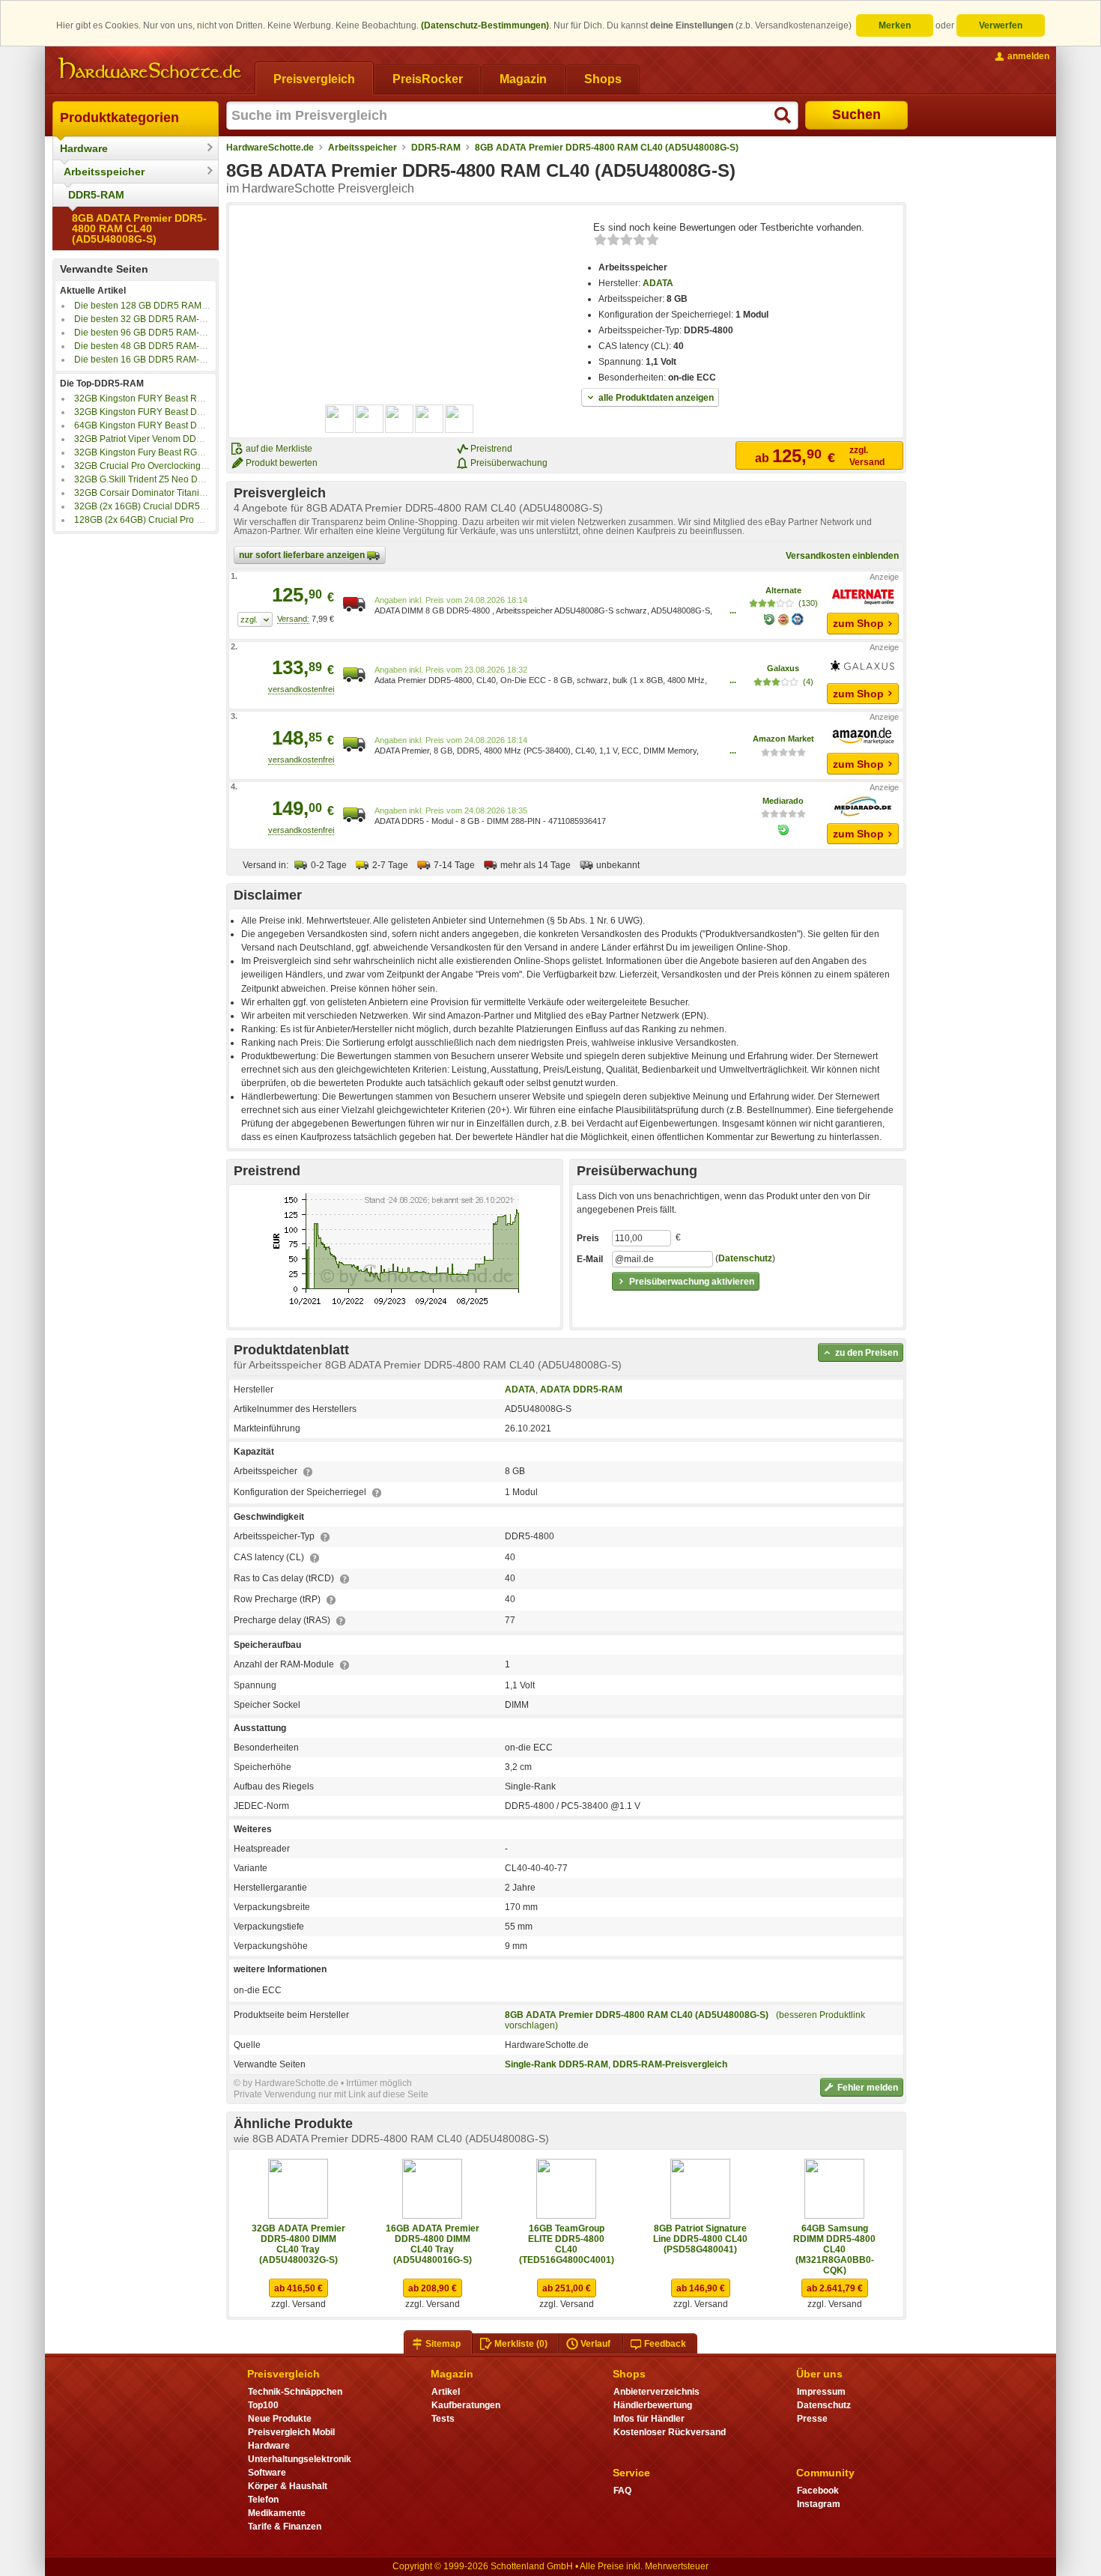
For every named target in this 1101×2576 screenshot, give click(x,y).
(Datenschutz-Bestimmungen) (485, 25)
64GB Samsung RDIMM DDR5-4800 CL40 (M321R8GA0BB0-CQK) (834, 2249)
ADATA (658, 283)
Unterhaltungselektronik (300, 2459)
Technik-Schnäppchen (295, 2392)
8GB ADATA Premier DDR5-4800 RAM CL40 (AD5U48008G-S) (139, 228)
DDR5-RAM (96, 195)
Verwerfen (1001, 25)
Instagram (819, 2504)
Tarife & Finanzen (285, 2527)
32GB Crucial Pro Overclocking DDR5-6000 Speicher (183, 466)
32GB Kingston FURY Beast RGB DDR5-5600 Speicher (187, 398)
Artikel (446, 2392)
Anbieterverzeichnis (656, 2392)
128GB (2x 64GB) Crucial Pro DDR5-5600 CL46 (172, 520)
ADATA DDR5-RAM (581, 1389)
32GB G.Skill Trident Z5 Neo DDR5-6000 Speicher (177, 479)
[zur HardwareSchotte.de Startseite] (150, 69)
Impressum (821, 2392)
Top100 (263, 2405)
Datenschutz (745, 1258)
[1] (255, 619)
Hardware (84, 148)
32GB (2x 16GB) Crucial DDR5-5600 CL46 (161, 506)
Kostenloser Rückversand (670, 2432)
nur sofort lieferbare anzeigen (303, 555)
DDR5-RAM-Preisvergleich (670, 2064)
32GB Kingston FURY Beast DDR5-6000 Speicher (176, 412)
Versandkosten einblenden (842, 556)
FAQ (622, 2491)
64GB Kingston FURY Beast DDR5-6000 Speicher (176, 425)
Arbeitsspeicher (104, 172)
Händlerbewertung (653, 2405)
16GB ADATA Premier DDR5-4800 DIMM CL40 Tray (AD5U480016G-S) (433, 2244)
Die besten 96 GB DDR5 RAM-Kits (144, 333)
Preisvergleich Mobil (291, 2432)
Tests (443, 2419)
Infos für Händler (649, 2419)
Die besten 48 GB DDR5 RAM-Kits (144, 346)
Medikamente (277, 2513)
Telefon (263, 2500)
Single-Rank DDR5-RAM (556, 2064)
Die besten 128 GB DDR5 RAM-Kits (147, 306)
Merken (895, 25)
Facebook (818, 2491)
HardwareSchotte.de (270, 148)
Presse (812, 2419)
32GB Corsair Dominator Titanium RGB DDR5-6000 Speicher (199, 493)
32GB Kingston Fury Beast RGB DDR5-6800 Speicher (184, 452)
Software (267, 2473)
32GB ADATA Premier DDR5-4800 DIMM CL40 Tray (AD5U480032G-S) (298, 2244)
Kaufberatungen (466, 2405)
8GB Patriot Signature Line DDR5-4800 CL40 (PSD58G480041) (700, 2239)
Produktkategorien (119, 118)
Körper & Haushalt (288, 2486)
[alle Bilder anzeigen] (400, 419)
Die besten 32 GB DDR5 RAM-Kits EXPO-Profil (170, 319)
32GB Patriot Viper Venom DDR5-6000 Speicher (173, 439)
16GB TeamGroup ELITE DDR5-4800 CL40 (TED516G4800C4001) (567, 2244)
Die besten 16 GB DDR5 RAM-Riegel (150, 360)
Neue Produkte (280, 2419)
